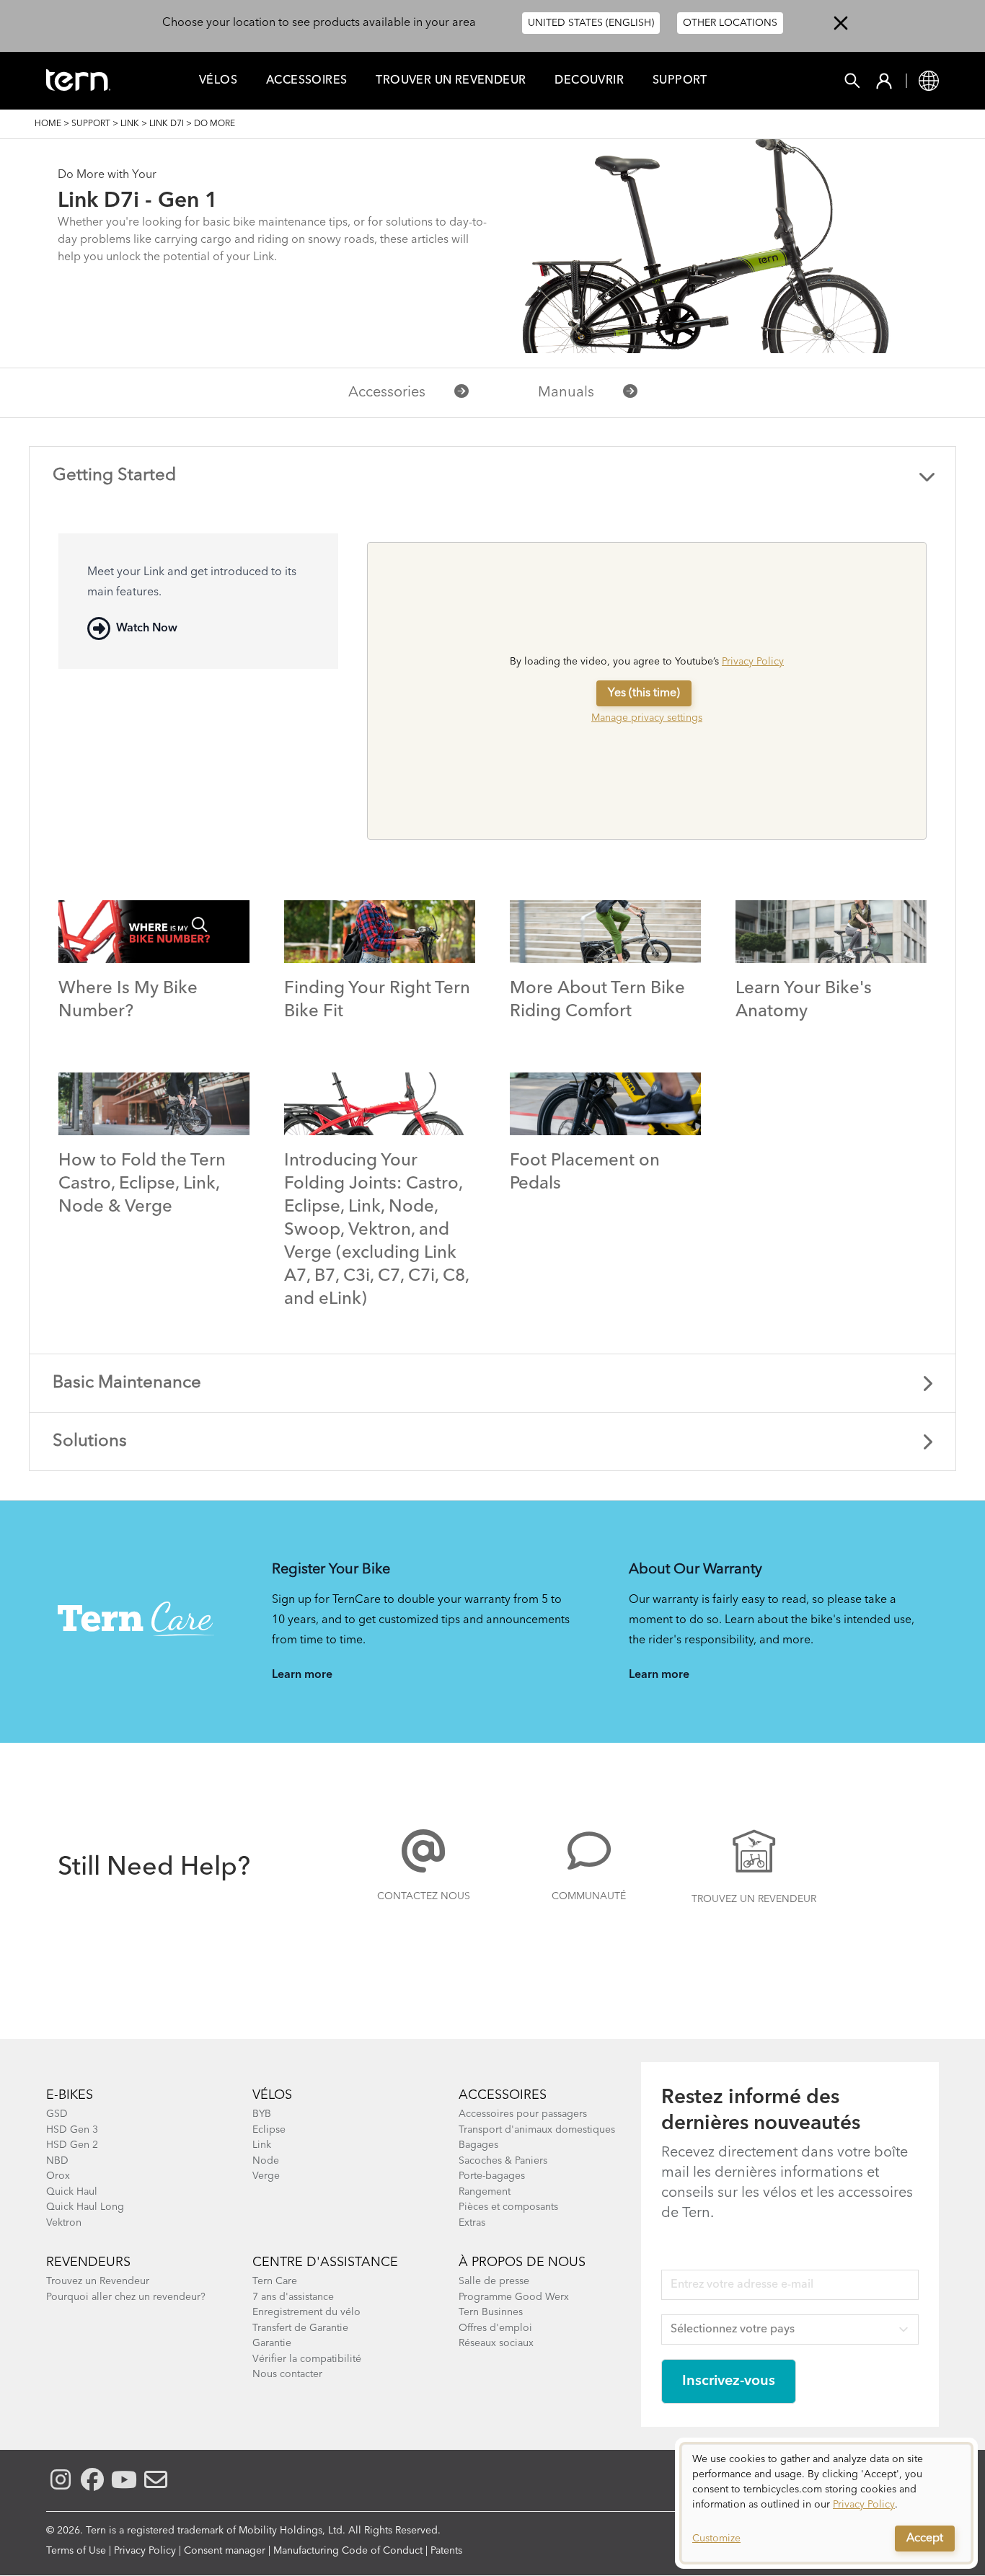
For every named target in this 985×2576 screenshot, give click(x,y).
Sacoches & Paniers (503, 2161)
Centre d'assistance (325, 2262)
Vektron (64, 2223)
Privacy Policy (753, 662)
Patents (446, 2551)
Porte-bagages (492, 2176)
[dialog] (826, 2503)
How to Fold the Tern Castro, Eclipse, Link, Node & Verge (142, 1184)
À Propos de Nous (522, 2262)
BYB (262, 2114)
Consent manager (225, 2551)
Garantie (272, 2343)
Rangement (485, 2192)
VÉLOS (272, 2095)
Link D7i (167, 124)
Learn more (302, 1675)
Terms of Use (76, 2551)
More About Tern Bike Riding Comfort (597, 1000)
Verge (266, 2176)
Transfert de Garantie (300, 2328)
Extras (472, 2223)
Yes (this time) (644, 693)
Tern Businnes (491, 2312)
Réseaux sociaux (496, 2343)
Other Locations (730, 23)
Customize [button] (716, 2539)
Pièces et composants (508, 2207)
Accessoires (306, 81)
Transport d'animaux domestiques (537, 2130)
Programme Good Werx (514, 2297)
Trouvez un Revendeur (754, 1899)
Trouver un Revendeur (451, 81)
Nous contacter (287, 2374)
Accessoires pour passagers (523, 2114)
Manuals (566, 393)
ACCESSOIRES (503, 2095)
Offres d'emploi (495, 2328)
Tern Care (275, 2281)
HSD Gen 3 (72, 2130)
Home (48, 124)
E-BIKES (70, 2095)
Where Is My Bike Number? (128, 1000)
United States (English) (591, 23)
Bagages (478, 2145)
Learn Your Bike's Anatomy (804, 1000)
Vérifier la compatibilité (307, 2359)
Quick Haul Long (85, 2207)
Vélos (218, 81)
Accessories (387, 393)
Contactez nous (424, 1896)
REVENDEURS (88, 2262)
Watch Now (147, 629)
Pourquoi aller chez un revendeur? (126, 2297)
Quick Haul (72, 2192)
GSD (57, 2114)
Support (680, 81)
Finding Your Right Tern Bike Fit (377, 1000)
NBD (57, 2161)
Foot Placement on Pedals (585, 1173)
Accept (925, 2539)
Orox (58, 2176)
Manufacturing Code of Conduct (348, 2551)
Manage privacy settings (647, 718)
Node (266, 2161)
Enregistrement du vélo (306, 2312)
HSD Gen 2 (72, 2145)
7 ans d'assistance (293, 2297)
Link (130, 124)
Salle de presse (494, 2281)
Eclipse (269, 2130)
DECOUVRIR (589, 81)
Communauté (589, 1896)
